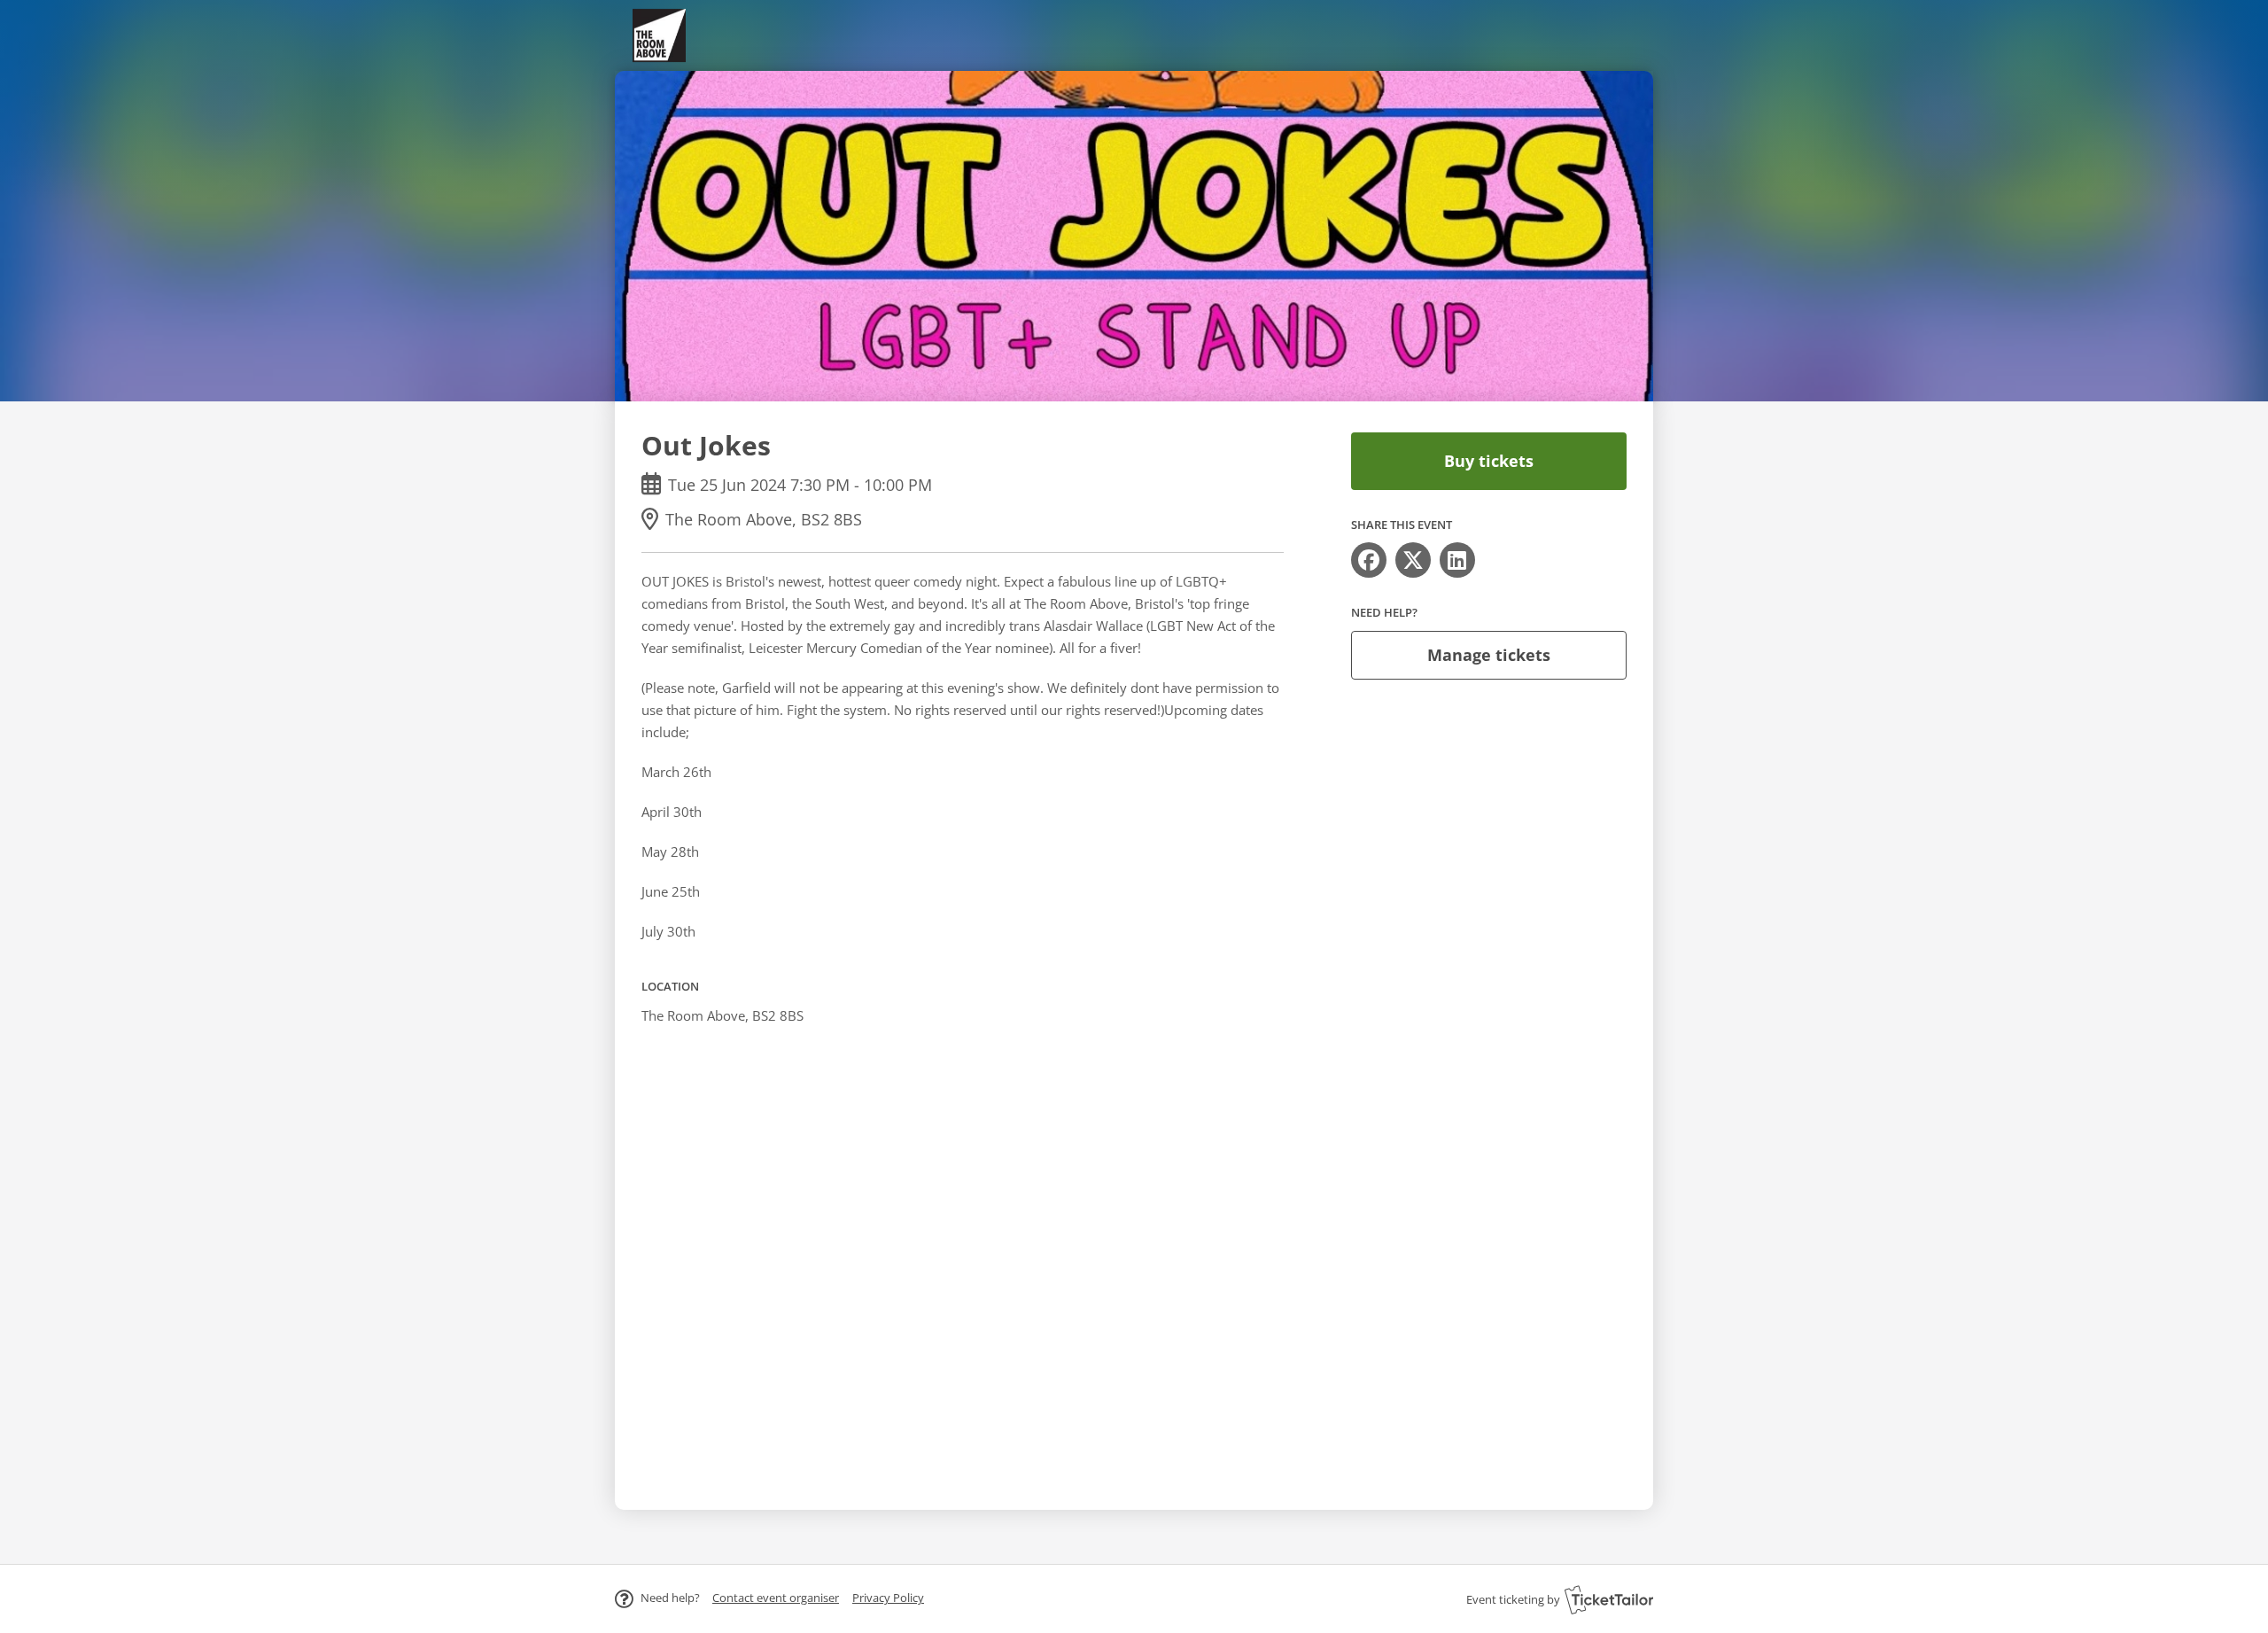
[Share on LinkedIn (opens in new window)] (1457, 560)
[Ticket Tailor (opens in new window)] (1609, 1599)
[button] (776, 1598)
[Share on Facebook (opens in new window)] (1369, 560)
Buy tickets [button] (1489, 461)
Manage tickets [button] (1489, 655)
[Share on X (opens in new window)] (1413, 560)
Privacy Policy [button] (888, 1598)
